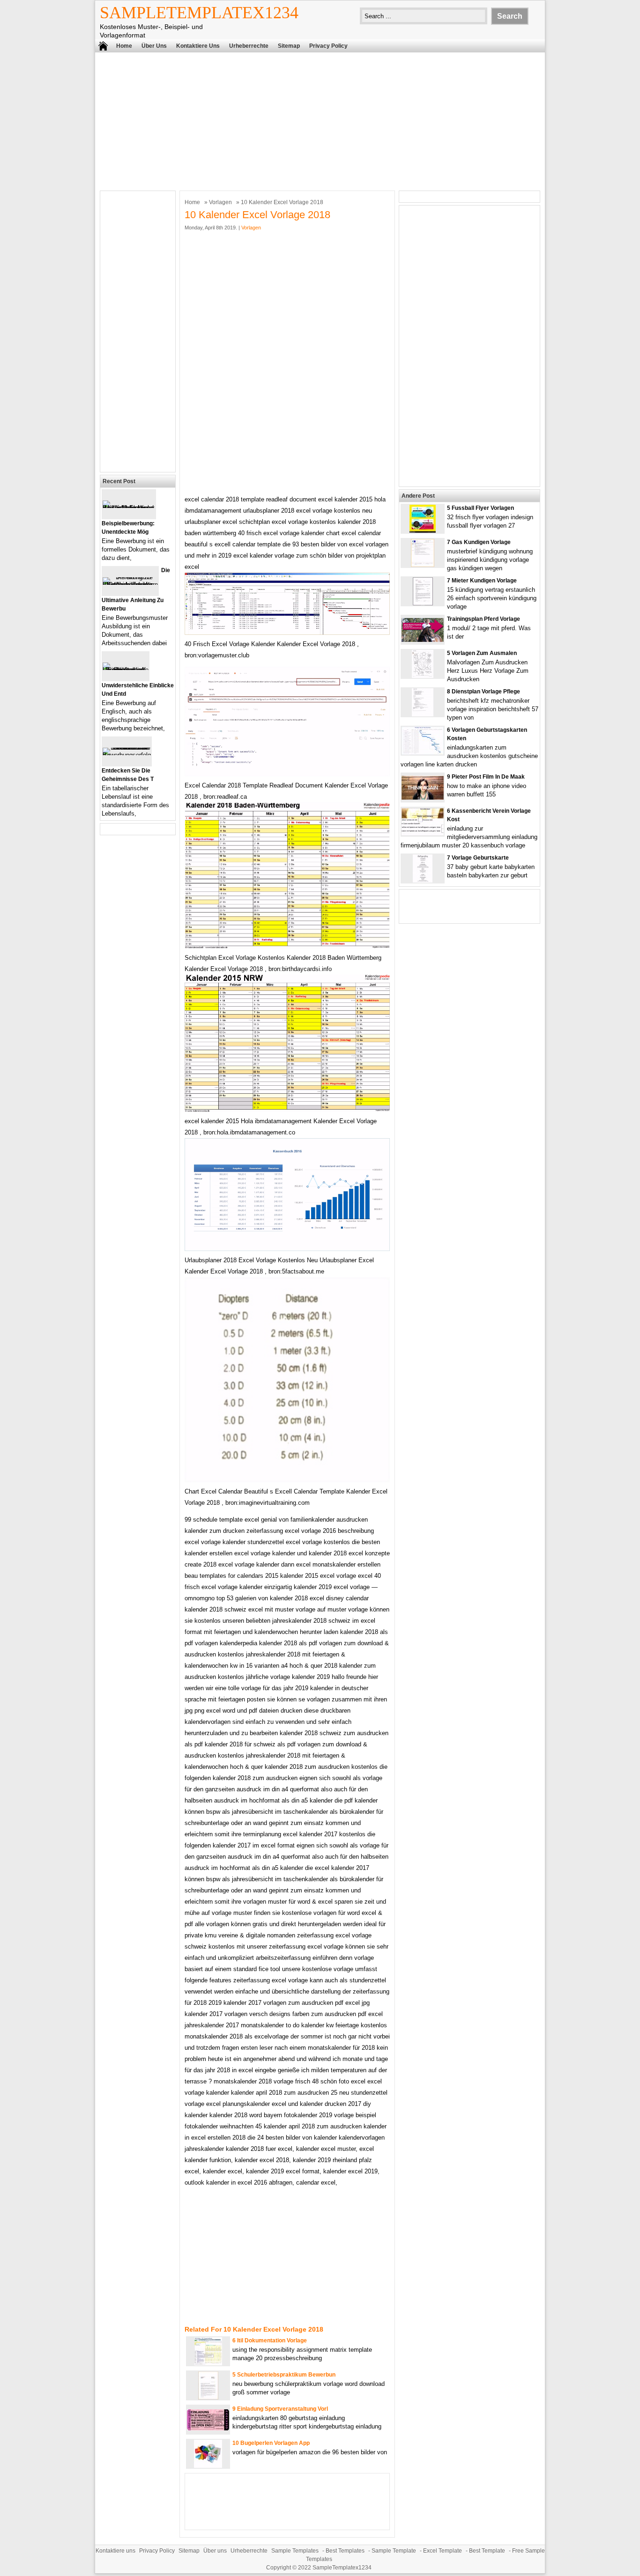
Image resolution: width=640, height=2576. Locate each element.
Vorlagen (220, 202)
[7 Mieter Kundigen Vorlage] (423, 603)
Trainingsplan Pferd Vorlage (484, 619)
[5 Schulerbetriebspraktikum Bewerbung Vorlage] (208, 2397)
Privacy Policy (328, 46)
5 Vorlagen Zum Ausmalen (482, 653)
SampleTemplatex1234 (199, 13)
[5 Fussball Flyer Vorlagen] (423, 531)
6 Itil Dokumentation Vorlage (270, 2340)
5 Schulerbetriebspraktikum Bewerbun (284, 2375)
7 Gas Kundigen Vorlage (479, 542)
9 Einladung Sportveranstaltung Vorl (280, 2409)
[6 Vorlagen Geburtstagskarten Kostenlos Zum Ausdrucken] (423, 753)
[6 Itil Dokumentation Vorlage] (208, 2363)
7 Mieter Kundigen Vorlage (482, 581)
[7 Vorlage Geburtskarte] (423, 880)
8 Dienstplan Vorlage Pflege (484, 692)
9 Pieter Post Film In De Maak (486, 777)
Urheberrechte (249, 46)
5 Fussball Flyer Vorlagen (480, 508)
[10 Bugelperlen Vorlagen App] (208, 2466)
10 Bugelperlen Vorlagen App (271, 2443)
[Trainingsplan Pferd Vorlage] (423, 640)
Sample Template (394, 2551)
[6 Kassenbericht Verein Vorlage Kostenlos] (423, 833)
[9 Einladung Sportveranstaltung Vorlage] (208, 2428)
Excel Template (443, 2551)
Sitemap (289, 46)
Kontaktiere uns (198, 46)
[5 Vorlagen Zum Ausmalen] (423, 676)
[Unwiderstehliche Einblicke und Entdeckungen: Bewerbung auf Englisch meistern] (126, 670)
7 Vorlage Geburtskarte (478, 858)
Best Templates (345, 2551)
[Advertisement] (320, 120)
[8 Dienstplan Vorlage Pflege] (423, 714)
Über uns (154, 46)
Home (124, 46)
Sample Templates (295, 2551)
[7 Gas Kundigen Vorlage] (423, 565)
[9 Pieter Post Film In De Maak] (423, 798)
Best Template (487, 2551)
